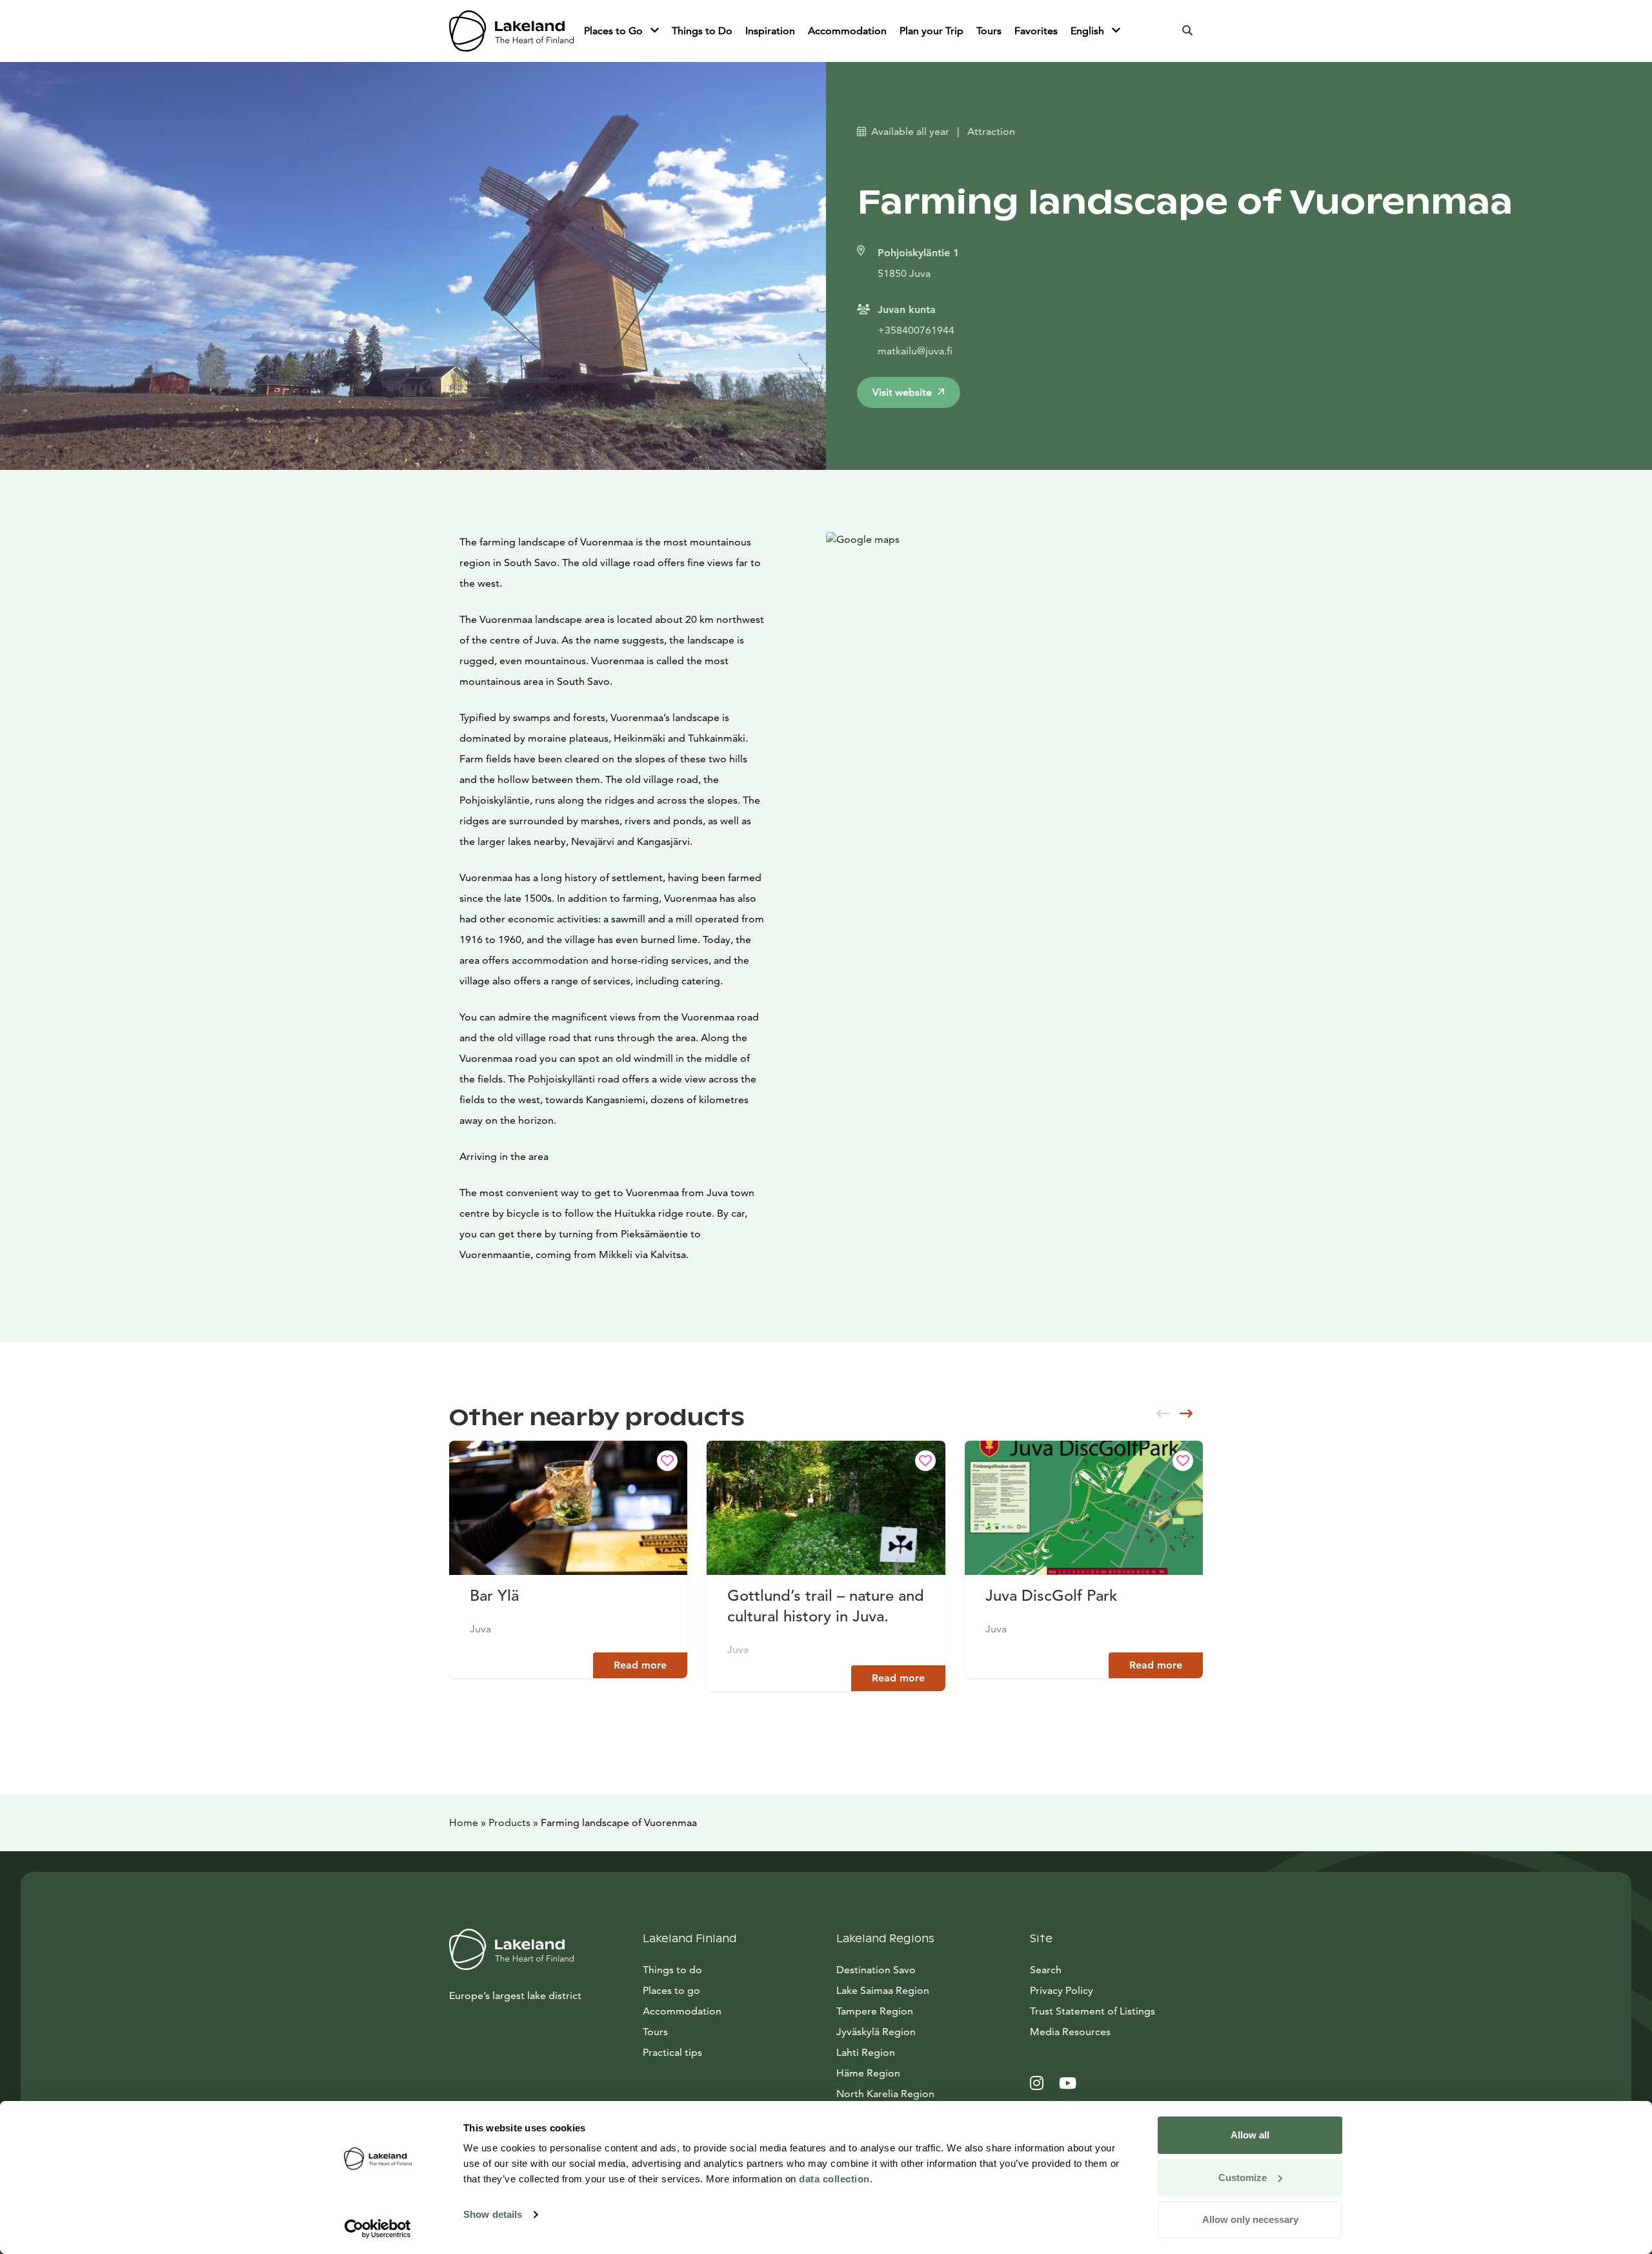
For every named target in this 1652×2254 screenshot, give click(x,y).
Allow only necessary (1250, 2219)
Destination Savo (876, 1970)
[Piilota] (655, 31)
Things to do (672, 1970)
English (1089, 31)
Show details (493, 2214)
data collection (834, 2179)
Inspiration (770, 31)
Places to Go (615, 31)
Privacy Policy (1062, 1990)
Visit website (902, 392)
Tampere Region (875, 2011)
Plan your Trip (932, 31)
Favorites (1036, 31)
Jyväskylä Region (876, 2032)
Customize (1243, 2178)
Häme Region (868, 2073)
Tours (989, 31)
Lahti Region (866, 2052)
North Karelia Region (885, 2094)
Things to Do (702, 31)
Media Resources (1116, 2031)
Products (509, 1822)
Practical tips (672, 2052)
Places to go (671, 1990)
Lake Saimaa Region (883, 1990)
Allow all (1250, 2135)
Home (464, 1822)
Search (1046, 1970)
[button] (1186, 1414)
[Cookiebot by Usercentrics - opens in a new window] (378, 2229)
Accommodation (847, 31)
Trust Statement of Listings (1093, 2011)
